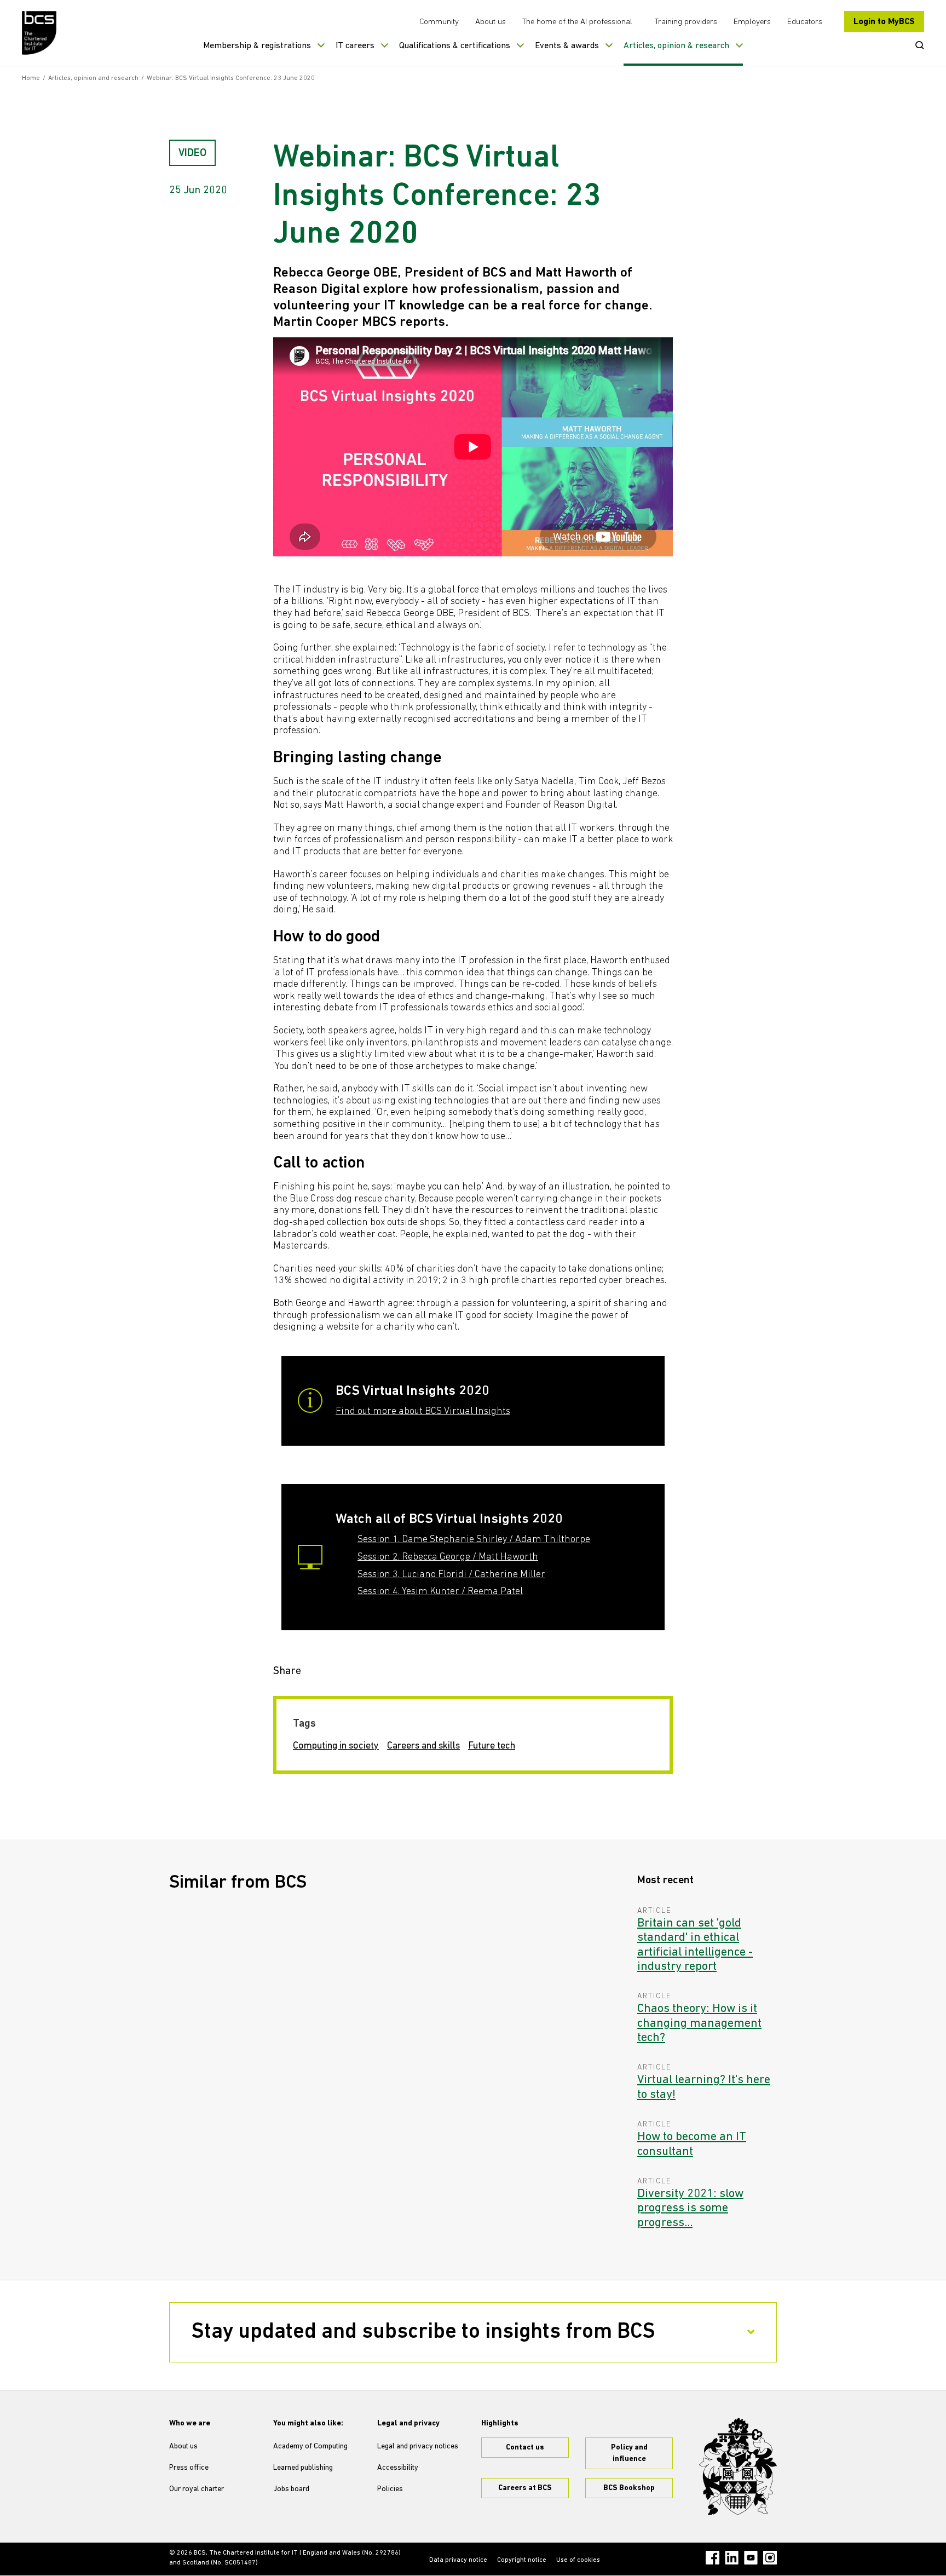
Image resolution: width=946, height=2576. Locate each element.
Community (439, 22)
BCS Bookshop (629, 2488)
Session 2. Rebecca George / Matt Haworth (448, 1557)
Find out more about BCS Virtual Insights (423, 1412)
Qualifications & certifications (455, 46)
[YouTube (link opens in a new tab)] (751, 2558)
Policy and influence (629, 2453)
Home (31, 78)
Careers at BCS (525, 2488)
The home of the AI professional (577, 22)
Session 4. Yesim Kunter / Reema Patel (440, 1592)
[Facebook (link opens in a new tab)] (713, 2558)
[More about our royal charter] (738, 2466)
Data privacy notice (458, 2560)
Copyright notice (522, 2560)
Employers (752, 22)
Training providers (686, 22)
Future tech (492, 1746)
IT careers (355, 46)
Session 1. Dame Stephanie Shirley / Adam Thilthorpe (474, 1540)
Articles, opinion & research (676, 46)
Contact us (525, 2448)
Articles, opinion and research (93, 78)
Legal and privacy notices (418, 2446)
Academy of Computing (310, 2446)
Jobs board (291, 2489)
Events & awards (567, 46)
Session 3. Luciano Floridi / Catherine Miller (451, 1575)
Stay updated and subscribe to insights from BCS (423, 2332)
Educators (805, 22)
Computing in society (336, 1746)
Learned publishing (303, 2468)
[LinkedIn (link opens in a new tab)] (732, 2558)
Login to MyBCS (884, 22)
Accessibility (398, 2468)
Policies (390, 2489)
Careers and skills (423, 1746)
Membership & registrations (257, 46)
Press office (189, 2468)
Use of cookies (578, 2560)
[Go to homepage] (40, 33)
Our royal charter (197, 2489)
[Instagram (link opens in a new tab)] (770, 2558)
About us (491, 22)
